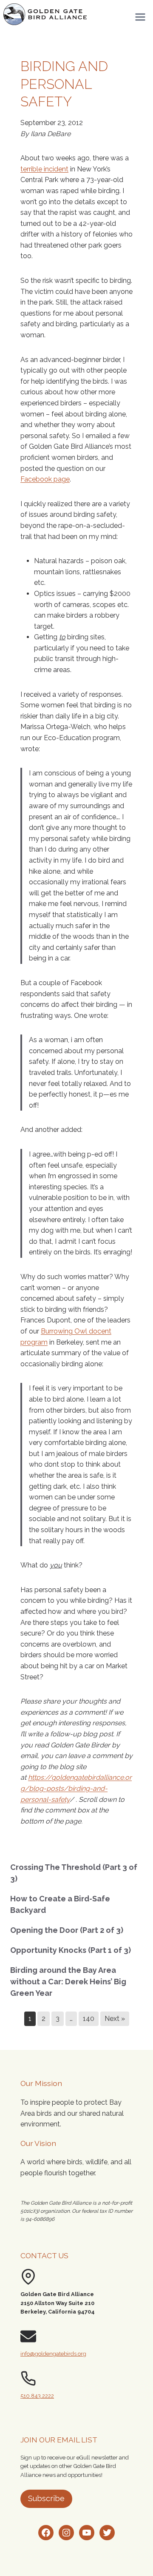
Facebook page (45, 479)
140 (89, 2019)
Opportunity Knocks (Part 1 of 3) (71, 1950)
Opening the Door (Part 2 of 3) (67, 1930)
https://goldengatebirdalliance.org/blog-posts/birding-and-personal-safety (76, 1788)
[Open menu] (140, 17)
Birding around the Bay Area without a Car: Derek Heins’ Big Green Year (68, 1982)
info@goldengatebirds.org (53, 2354)
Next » (115, 2019)
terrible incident (44, 169)
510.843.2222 (37, 2396)
